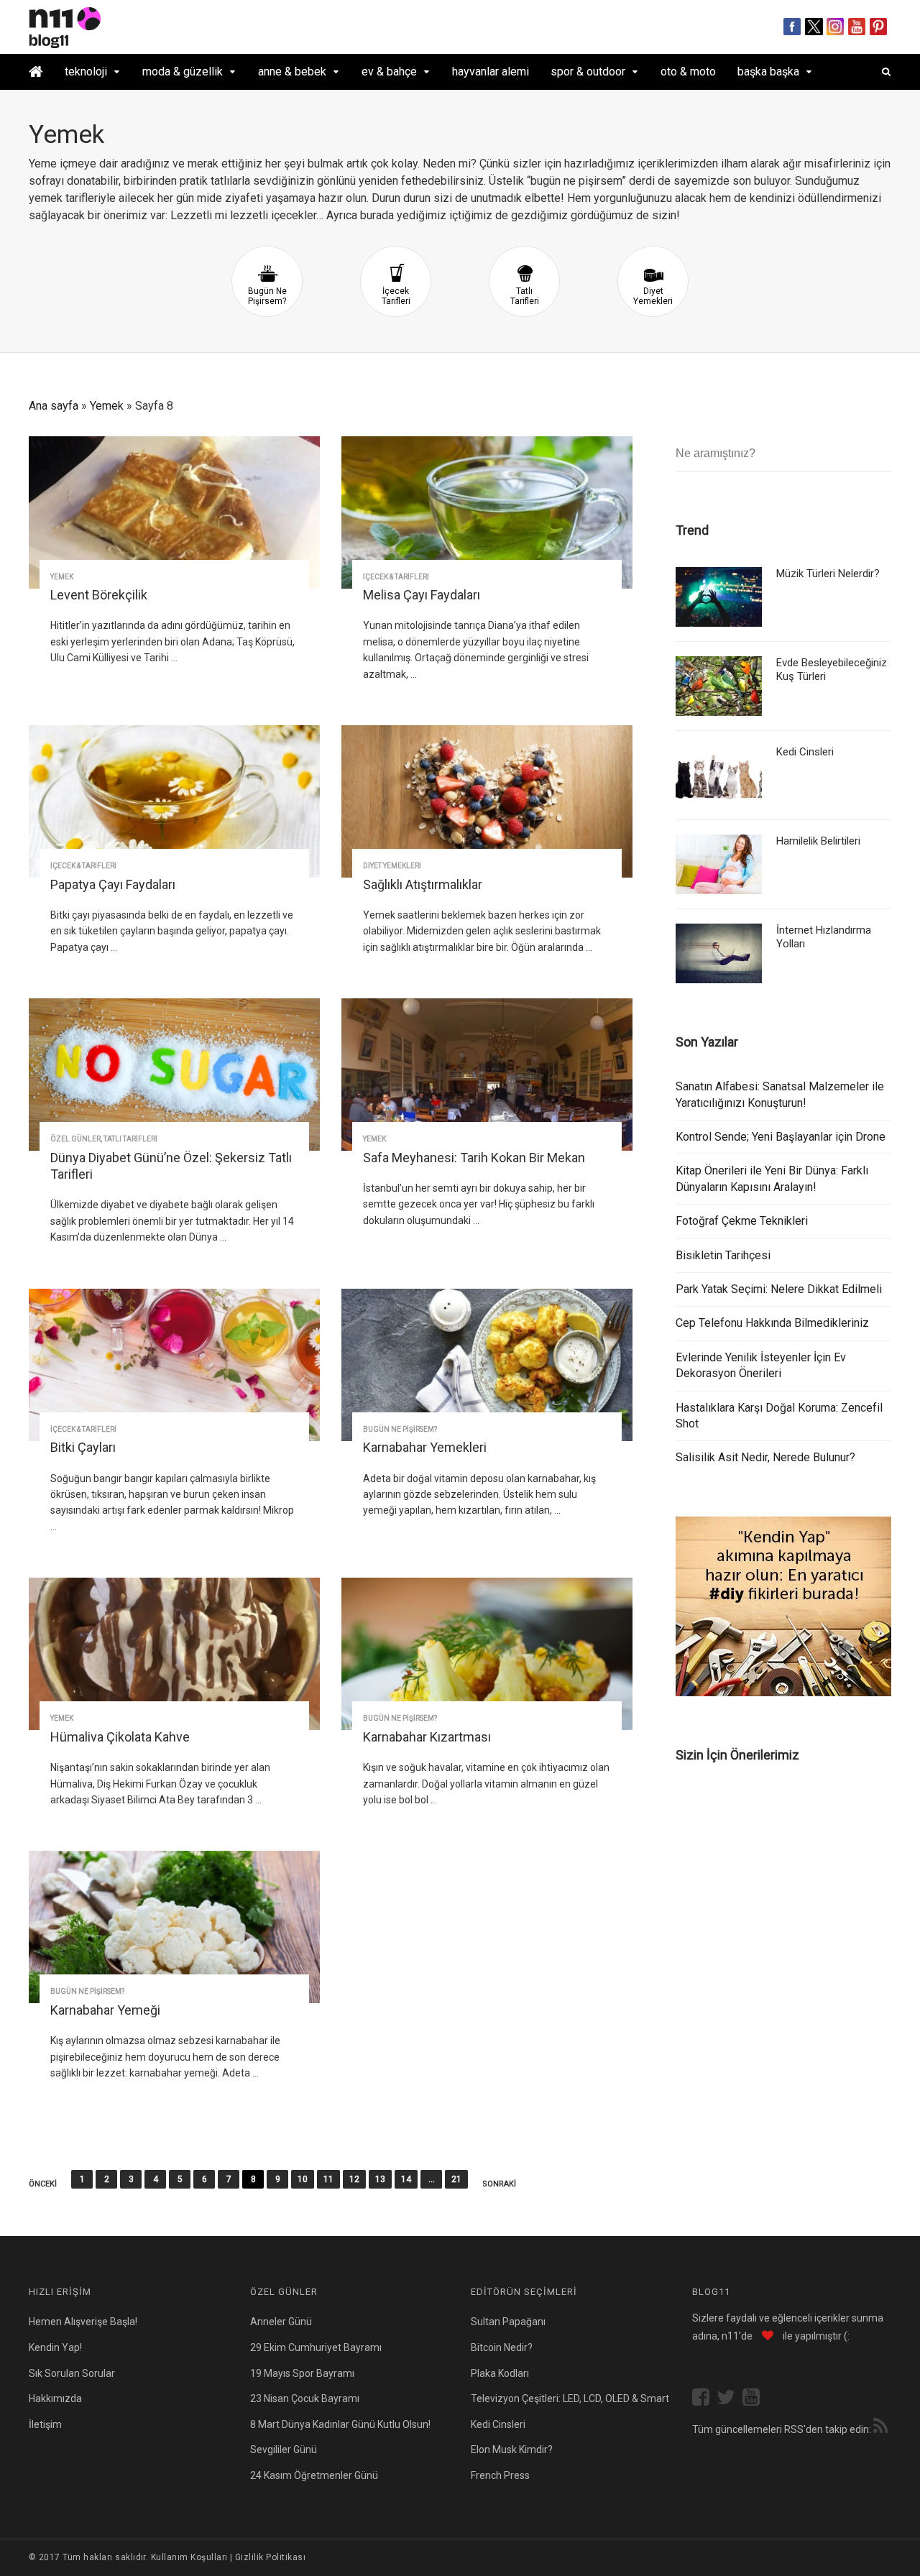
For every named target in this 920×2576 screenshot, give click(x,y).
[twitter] (730, 2399)
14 (406, 2179)
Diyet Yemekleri (653, 296)
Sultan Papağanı (508, 2322)
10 (303, 2179)
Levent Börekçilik (99, 595)
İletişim (45, 2424)
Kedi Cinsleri (805, 752)
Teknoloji (86, 72)
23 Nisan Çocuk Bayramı (305, 2398)
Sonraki (499, 2184)
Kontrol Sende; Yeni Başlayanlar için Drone (781, 1137)
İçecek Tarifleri (396, 296)
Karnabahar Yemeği (105, 2010)
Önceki (43, 2184)
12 (354, 2179)
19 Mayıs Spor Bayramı (302, 2373)
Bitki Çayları (83, 1447)
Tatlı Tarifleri (525, 296)
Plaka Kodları (500, 2373)
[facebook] (704, 2399)
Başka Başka (768, 72)
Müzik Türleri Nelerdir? (828, 574)
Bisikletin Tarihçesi (723, 1255)
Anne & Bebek (292, 72)
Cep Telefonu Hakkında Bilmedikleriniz (772, 1323)
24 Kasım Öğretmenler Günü (314, 2475)
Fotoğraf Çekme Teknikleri (742, 1221)
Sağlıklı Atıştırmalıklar (423, 884)
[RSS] (880, 2428)
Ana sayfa (54, 406)
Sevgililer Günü (284, 2449)
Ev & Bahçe (389, 72)
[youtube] (755, 2399)
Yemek (107, 406)
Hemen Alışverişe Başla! (83, 2322)
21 (456, 2179)
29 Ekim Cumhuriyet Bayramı (316, 2347)
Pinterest (879, 27)
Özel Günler (75, 1139)
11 (328, 2179)
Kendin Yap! (55, 2347)
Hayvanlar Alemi (491, 72)
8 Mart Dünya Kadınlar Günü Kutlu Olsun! (340, 2424)
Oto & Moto (688, 72)
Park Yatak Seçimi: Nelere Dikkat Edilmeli (779, 1289)
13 (380, 2179)
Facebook (792, 27)
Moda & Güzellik (183, 72)
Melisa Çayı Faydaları (422, 595)
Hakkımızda (55, 2398)
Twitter (814, 27)
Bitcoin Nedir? (502, 2347)
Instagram (836, 27)
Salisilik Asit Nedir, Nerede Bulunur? (765, 1457)
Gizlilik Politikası (270, 2557)
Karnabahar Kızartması (427, 1737)
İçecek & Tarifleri (396, 577)
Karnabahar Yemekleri (425, 1447)
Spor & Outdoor (588, 72)
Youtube (857, 27)
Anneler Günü (281, 2322)
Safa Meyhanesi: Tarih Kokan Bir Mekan (474, 1158)
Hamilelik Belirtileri (818, 841)
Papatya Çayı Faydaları (113, 884)
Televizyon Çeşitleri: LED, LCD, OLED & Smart (570, 2398)
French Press (500, 2475)
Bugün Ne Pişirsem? (267, 296)
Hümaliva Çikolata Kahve (120, 1737)
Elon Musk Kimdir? (512, 2449)
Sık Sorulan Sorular (72, 2373)
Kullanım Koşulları (189, 2557)
